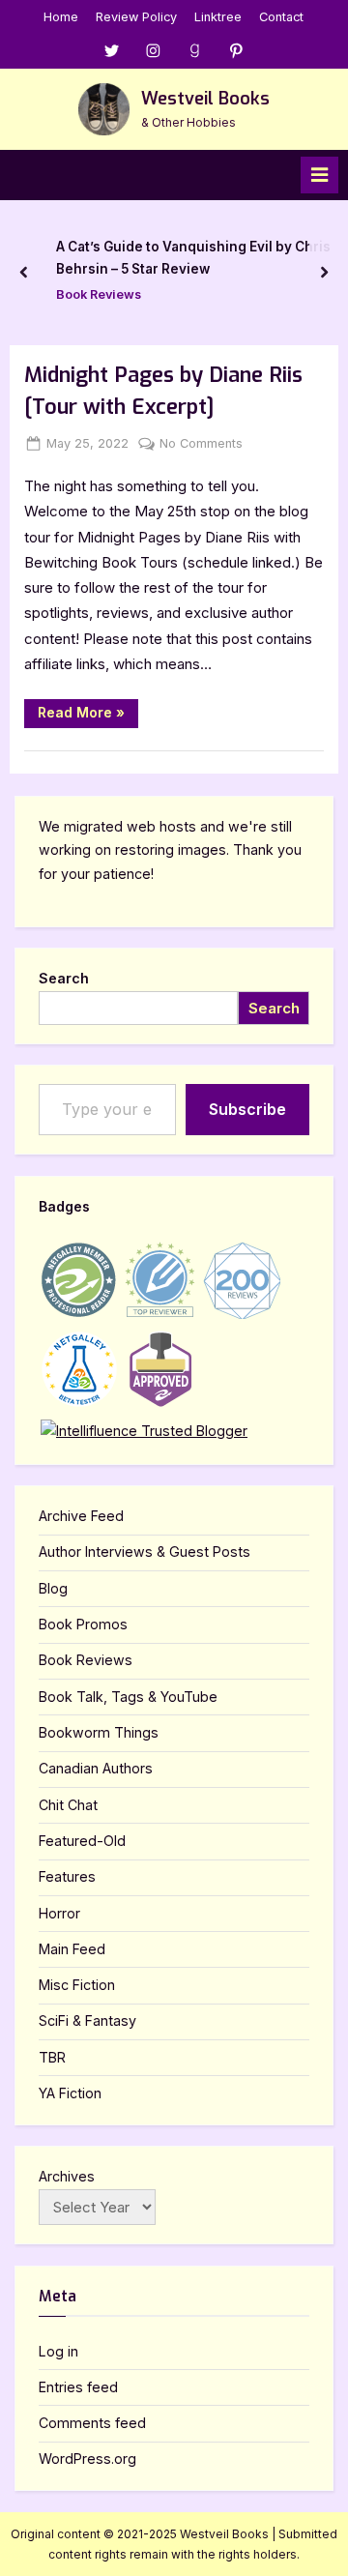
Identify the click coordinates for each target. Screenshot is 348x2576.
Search (64, 978)
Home (61, 17)
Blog (53, 1588)
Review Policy (136, 17)
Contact (281, 17)
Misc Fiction (77, 1985)
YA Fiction (70, 2093)
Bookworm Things (99, 1732)
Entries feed (78, 2387)
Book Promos (83, 1624)
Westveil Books (205, 99)
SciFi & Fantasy (87, 2020)
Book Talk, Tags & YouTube (128, 1697)
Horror (59, 1913)
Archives (67, 2176)
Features (67, 1876)
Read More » (88, 716)
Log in (58, 2351)
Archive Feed (81, 1516)
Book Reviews (99, 294)
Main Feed (72, 1949)
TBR (52, 2057)
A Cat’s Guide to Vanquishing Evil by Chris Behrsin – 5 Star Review (193, 258)
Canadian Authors (96, 1768)
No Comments (201, 445)
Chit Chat (68, 1805)
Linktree (218, 17)
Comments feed (92, 2423)
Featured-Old (82, 1841)
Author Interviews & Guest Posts (145, 1551)
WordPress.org (87, 2459)
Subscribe (247, 1109)
